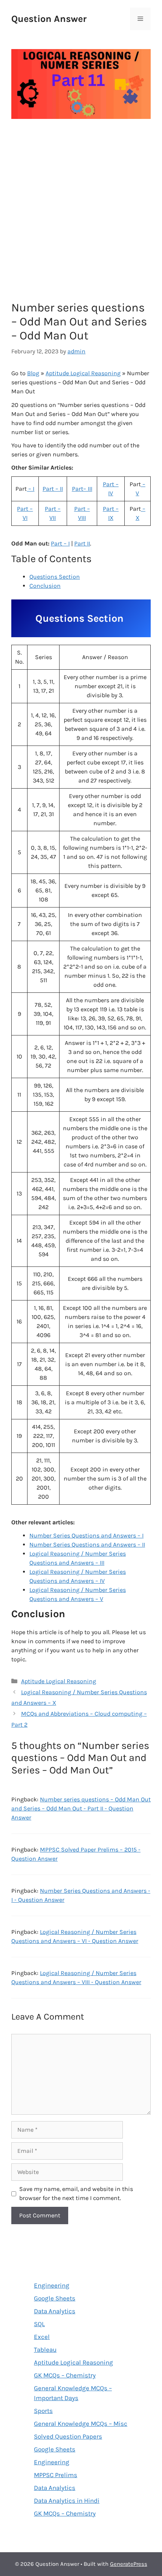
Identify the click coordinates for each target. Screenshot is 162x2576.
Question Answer (49, 19)
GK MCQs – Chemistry (65, 2375)
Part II (82, 543)
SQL (39, 2324)
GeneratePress (129, 2564)
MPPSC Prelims (56, 2475)
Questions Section (55, 577)
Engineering (52, 2285)
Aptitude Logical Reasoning (83, 373)
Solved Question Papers (68, 2436)
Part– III (82, 489)
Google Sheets (55, 2298)
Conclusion (45, 586)
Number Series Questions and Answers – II (87, 1545)
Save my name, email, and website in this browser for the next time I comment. (76, 2193)
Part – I (60, 543)
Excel (42, 2337)
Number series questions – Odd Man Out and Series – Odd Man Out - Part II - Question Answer (81, 1808)
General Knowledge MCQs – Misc (81, 2423)
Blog (33, 373)
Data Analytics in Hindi (67, 2501)
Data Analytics (55, 2311)
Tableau (45, 2350)
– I (31, 489)
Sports (43, 2411)
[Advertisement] (81, 212)
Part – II (53, 489)
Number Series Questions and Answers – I (86, 1535)
